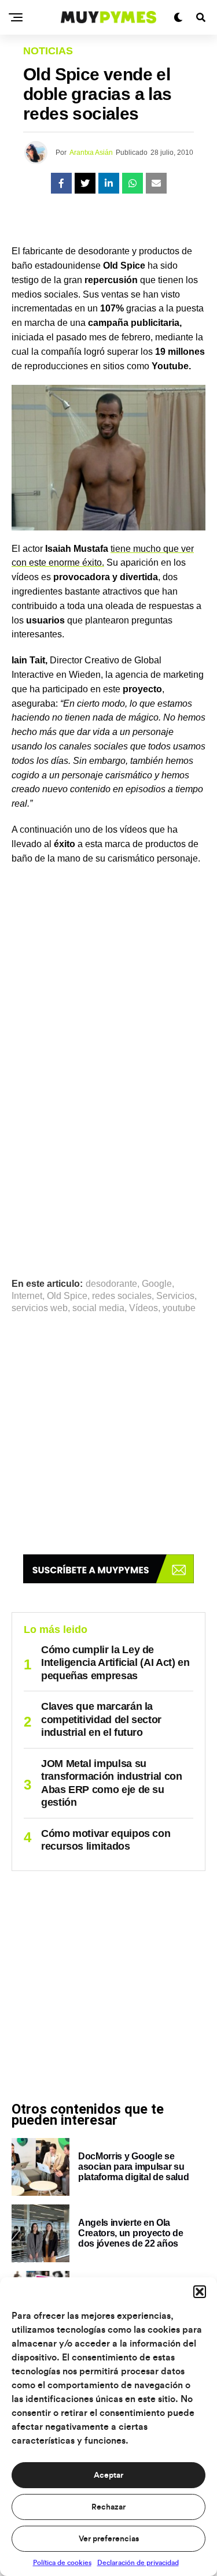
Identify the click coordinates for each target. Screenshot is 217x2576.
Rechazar (108, 2507)
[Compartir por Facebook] (61, 183)
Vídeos (144, 1308)
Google (157, 1284)
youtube (179, 1308)
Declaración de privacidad (138, 2563)
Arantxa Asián (91, 153)
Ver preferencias (109, 2539)
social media (98, 1308)
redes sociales (122, 1296)
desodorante (111, 1284)
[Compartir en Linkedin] (109, 183)
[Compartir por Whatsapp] (133, 183)
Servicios (175, 1296)
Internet (27, 1296)
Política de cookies (62, 2563)
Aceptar (108, 2475)
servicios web (40, 1308)
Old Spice (67, 1296)
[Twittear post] (85, 183)
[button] (200, 2292)
